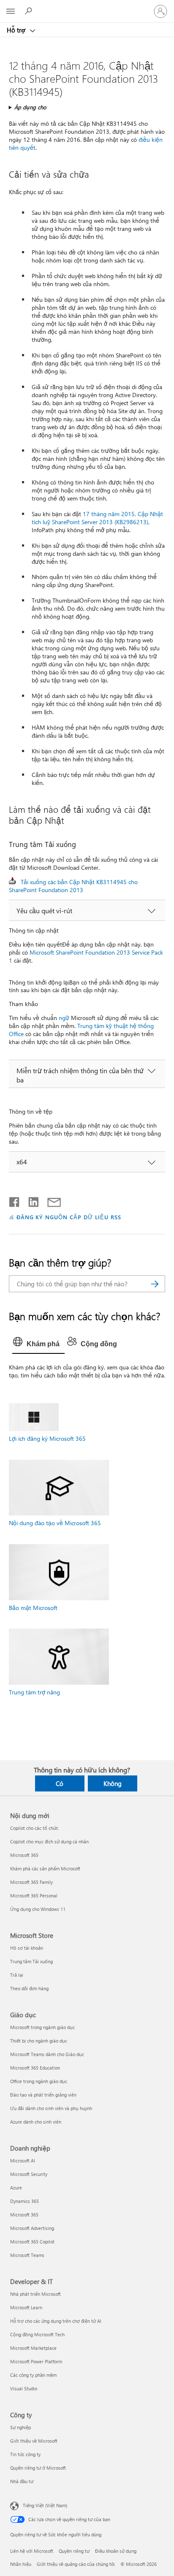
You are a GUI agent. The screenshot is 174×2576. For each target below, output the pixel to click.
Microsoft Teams (27, 2255)
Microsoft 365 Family (31, 1882)
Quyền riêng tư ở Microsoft (38, 2468)
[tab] (38, 1344)
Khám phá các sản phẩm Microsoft (45, 1868)
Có (60, 1783)
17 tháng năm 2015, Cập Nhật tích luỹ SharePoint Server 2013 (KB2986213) (97, 518)
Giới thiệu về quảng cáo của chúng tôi (76, 2564)
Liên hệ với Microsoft (32, 2551)
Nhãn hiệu (21, 2564)
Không (113, 1783)
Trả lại (17, 1975)
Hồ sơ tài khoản (27, 1948)
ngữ (64, 1018)
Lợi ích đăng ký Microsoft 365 (47, 1438)
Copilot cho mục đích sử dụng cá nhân (49, 1841)
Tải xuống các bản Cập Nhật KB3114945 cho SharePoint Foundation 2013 (73, 886)
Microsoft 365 (24, 1855)
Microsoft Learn (26, 2307)
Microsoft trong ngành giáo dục (42, 2027)
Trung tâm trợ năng (34, 1692)
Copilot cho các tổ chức (34, 1828)
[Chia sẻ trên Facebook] (15, 1200)
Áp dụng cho (30, 107)
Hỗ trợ (17, 30)
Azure (16, 2188)
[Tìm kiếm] (155, 1284)
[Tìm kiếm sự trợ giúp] (30, 11)
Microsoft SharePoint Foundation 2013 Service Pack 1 (86, 956)
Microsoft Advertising (32, 2228)
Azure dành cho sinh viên (36, 2122)
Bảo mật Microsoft (33, 1608)
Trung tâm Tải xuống (31, 1961)
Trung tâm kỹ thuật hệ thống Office (81, 1030)
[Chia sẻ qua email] (50, 1200)
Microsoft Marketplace (33, 2348)
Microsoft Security (29, 2174)
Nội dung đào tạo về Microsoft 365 (55, 1523)
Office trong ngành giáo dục (39, 2081)
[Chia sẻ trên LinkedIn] (30, 1200)
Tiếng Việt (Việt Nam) (45, 2505)
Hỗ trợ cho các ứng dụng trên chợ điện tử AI (56, 2321)
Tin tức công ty (25, 2454)
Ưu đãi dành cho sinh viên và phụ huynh (51, 2108)
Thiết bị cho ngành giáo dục (39, 2041)
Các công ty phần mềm (33, 2375)
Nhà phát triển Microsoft (35, 2294)
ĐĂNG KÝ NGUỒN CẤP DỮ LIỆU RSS (69, 1217)
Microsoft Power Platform (36, 2361)
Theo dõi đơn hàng (29, 1988)
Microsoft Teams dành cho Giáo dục (47, 2054)
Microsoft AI (23, 2161)
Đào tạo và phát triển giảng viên (43, 2095)
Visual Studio (24, 2388)
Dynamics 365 (24, 2201)
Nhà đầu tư (22, 2481)
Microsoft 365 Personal (34, 1895)
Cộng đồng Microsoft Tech (37, 2334)
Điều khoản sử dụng (116, 2551)
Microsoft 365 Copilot (32, 2242)
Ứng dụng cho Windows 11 (38, 1909)
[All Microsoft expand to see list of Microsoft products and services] (11, 11)
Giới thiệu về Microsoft (34, 2441)
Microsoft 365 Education (35, 2068)
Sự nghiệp (20, 2427)
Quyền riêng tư (74, 2551)
